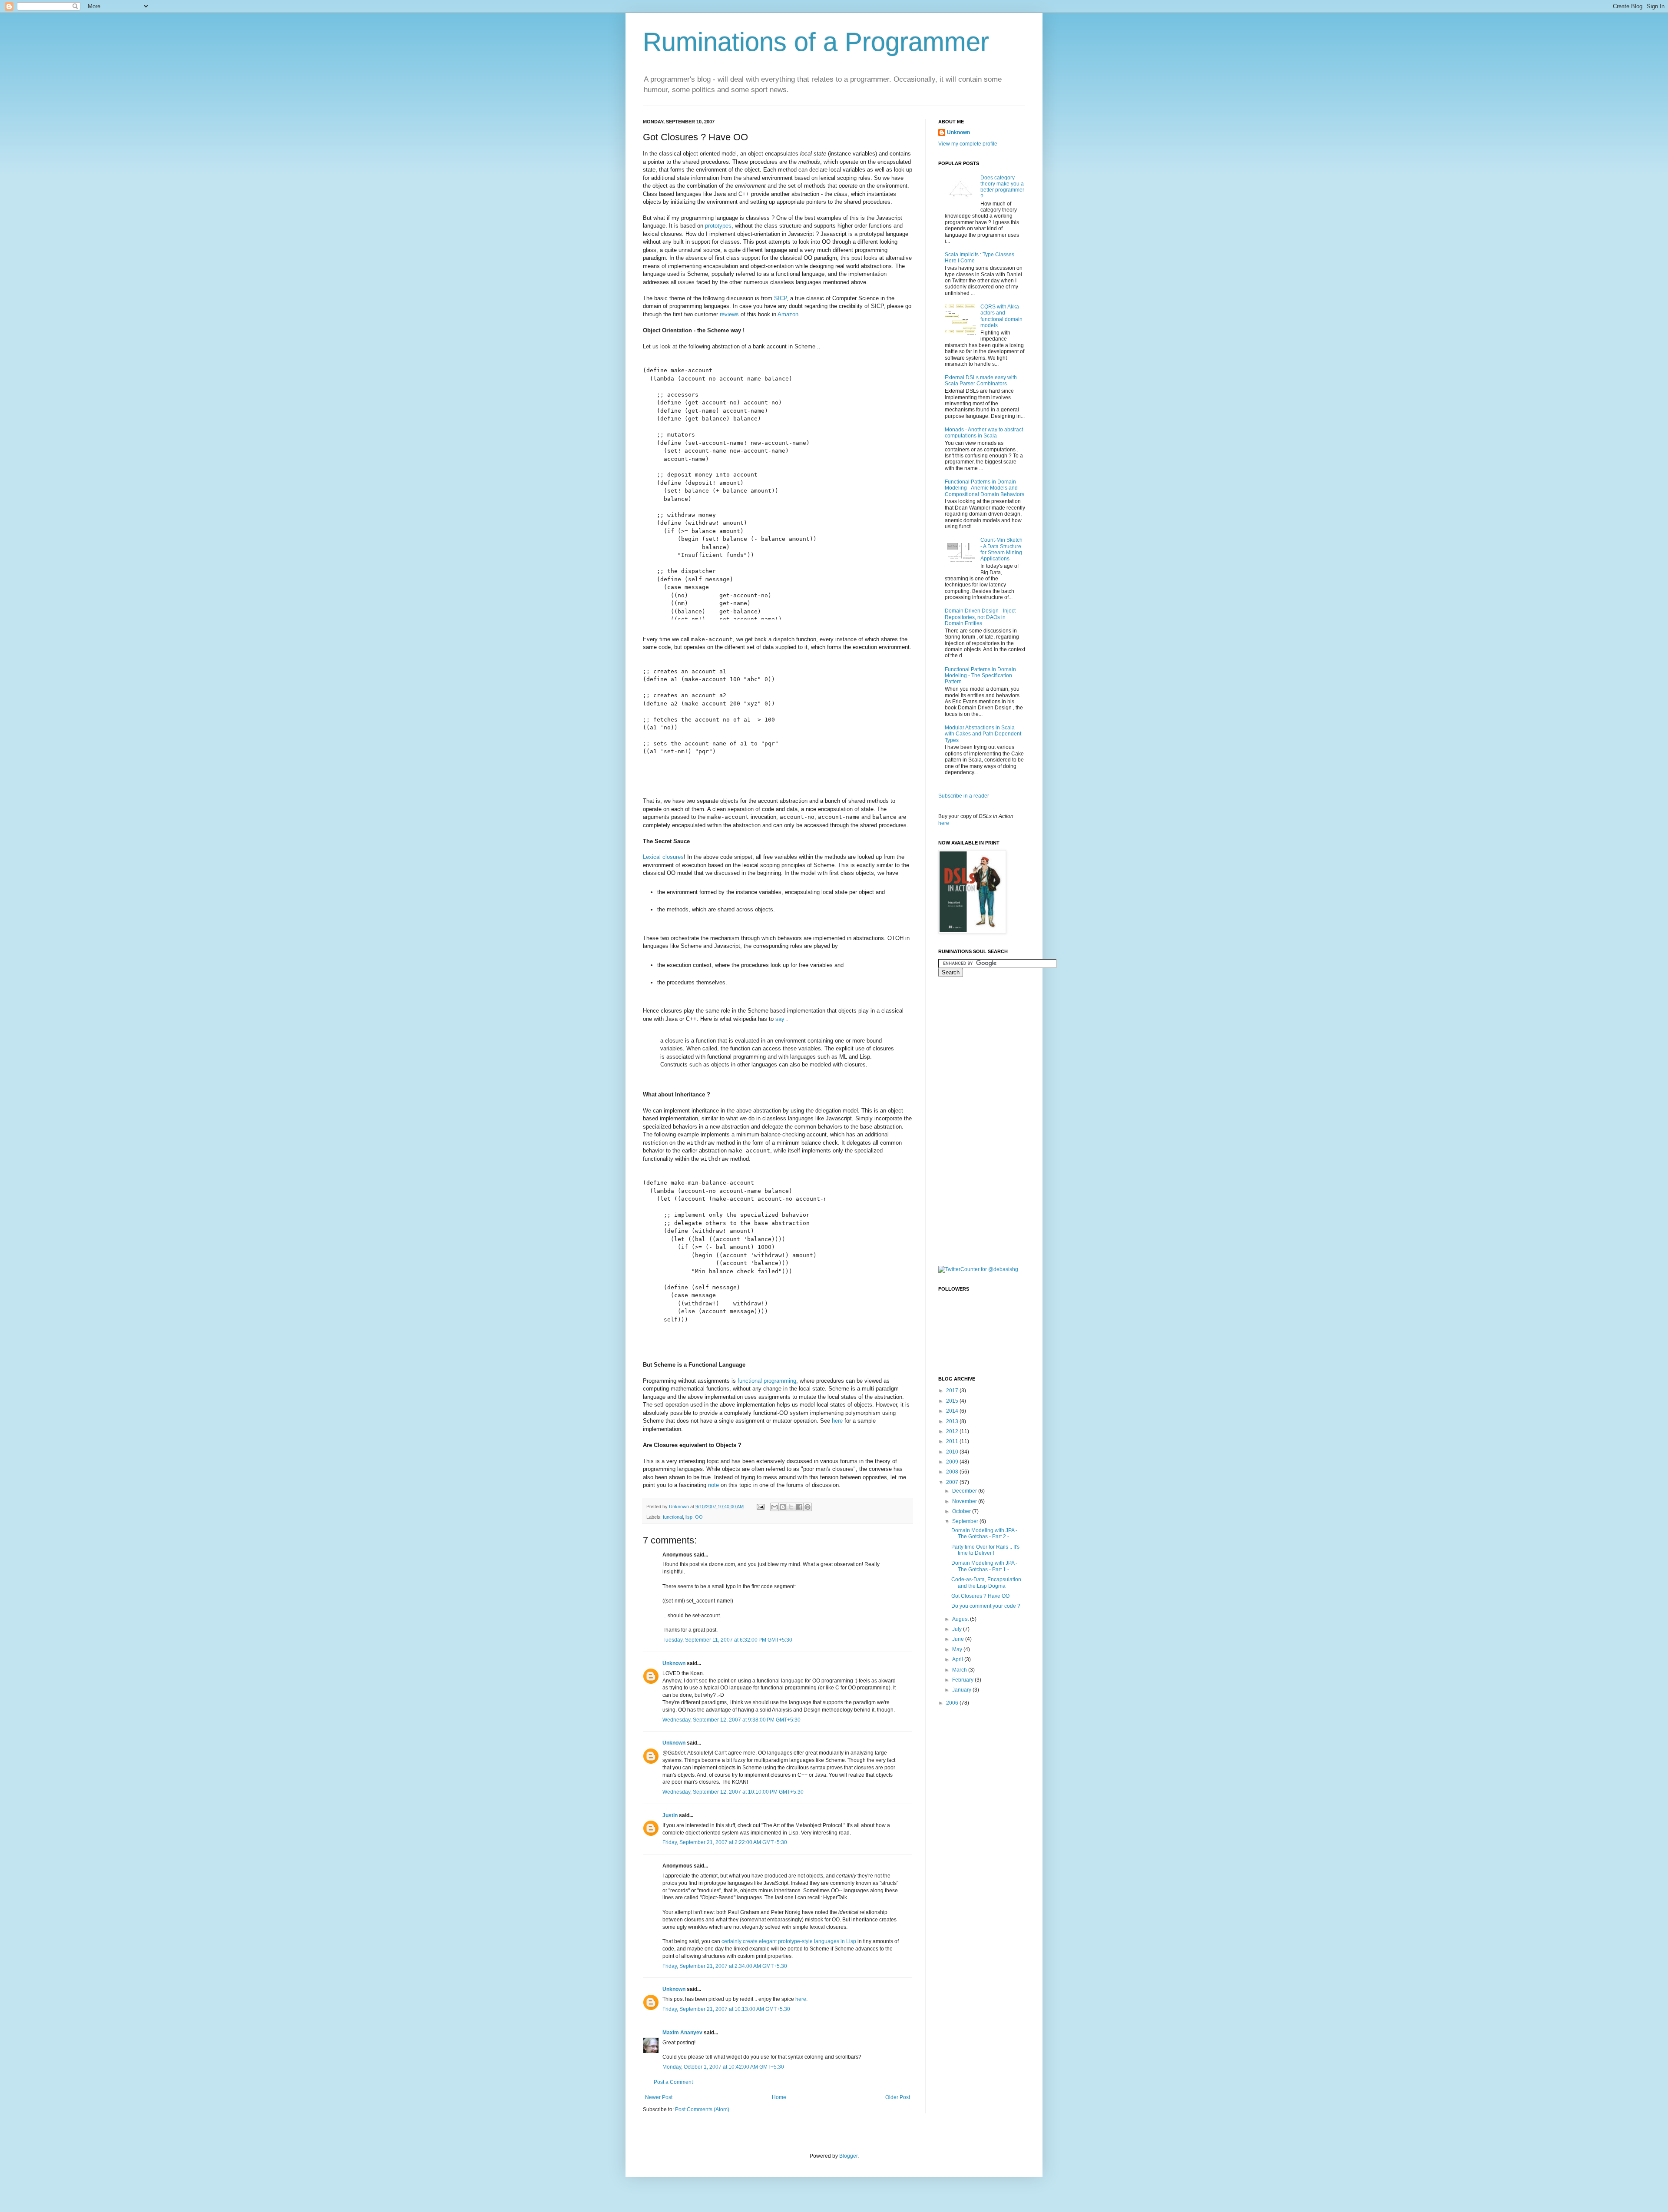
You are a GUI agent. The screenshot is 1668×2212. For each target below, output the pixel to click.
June (959, 1639)
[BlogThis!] (783, 1507)
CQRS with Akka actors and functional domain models (1001, 316)
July (958, 1629)
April (958, 1659)
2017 (953, 1391)
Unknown (674, 1663)
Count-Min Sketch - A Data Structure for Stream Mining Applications (1001, 549)
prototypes (718, 226)
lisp (689, 1517)
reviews (729, 314)
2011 (953, 1441)
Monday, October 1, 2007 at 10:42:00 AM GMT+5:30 (723, 2067)
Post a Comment (673, 2082)
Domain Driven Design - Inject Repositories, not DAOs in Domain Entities (980, 617)
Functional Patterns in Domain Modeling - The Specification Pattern (980, 676)
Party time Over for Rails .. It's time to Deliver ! (985, 1550)
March (960, 1670)
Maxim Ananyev (682, 2033)
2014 (953, 1411)
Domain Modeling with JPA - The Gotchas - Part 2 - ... (984, 1533)
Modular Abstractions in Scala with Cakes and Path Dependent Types (983, 734)
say (780, 1019)
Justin (670, 1815)
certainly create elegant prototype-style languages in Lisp (789, 1941)
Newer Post (659, 2097)
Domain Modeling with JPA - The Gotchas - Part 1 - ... (984, 1566)
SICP (780, 298)
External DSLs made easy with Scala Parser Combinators (981, 381)
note (713, 1485)
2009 (953, 1462)
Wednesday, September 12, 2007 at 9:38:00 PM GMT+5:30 (731, 1720)
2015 (953, 1401)
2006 (953, 1703)
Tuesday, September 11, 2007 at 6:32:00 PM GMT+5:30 (727, 1640)
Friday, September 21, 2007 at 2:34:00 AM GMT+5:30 (725, 1966)
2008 (953, 1472)
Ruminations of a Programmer (816, 42)
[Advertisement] (973, 1120)
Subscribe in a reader (964, 796)
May (958, 1649)
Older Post (898, 2097)
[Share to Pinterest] (808, 1507)
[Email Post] (760, 1507)
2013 (953, 1421)
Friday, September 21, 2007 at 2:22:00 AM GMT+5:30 (725, 1842)
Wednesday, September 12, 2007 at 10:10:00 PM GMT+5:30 (733, 1792)
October (962, 1511)
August (961, 1619)
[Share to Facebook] (799, 1507)
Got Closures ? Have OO (980, 1596)
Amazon (788, 314)
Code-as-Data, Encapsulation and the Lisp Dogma (986, 1583)
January (962, 1690)
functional (673, 1517)
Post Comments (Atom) (702, 2109)
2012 (953, 1431)
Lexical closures (663, 857)
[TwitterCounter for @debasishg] (978, 1269)
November (965, 1501)
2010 (953, 1452)
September (966, 1521)
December (965, 1491)
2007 (953, 1482)
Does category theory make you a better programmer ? (1002, 187)
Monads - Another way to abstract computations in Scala (984, 433)
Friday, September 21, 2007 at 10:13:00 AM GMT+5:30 (726, 2009)
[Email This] (774, 1507)
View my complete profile (968, 144)
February (963, 1680)
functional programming (767, 1381)
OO (699, 1517)
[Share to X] (791, 1507)
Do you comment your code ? (986, 1606)
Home (779, 2097)
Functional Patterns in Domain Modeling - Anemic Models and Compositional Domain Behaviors (985, 488)
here (837, 1421)
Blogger (848, 2156)
